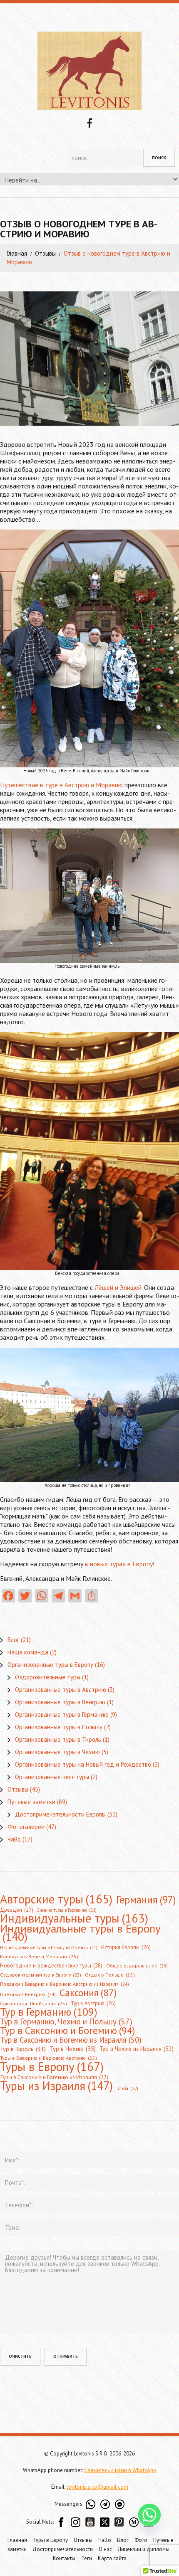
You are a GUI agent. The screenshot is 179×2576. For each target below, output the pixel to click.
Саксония (88, 1992)
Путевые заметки (31, 1802)
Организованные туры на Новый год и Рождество (83, 1764)
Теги (87, 2558)
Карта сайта (112, 2558)
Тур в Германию (49, 2012)
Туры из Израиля (56, 2086)
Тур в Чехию (73, 2048)
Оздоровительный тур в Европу (41, 1975)
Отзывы (45, 253)
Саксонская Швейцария (34, 2003)
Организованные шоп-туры (52, 1777)
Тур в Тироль (23, 2049)
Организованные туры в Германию (62, 1714)
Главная (17, 253)
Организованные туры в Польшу (59, 1727)
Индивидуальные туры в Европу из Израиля (49, 1947)
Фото (141, 2540)
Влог (13, 1640)
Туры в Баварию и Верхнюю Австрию (48, 2058)
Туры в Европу (52, 2066)
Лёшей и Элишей (118, 1287)
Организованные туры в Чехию (57, 1752)
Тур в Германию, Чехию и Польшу (66, 2021)
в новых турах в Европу (119, 1564)
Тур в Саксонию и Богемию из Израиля (71, 2040)
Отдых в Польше (110, 1975)
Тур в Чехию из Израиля (137, 2049)
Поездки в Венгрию (28, 1994)
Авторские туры (56, 1899)
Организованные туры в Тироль (58, 1739)
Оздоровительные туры (48, 1677)
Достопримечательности (63, 2549)
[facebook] (89, 122)
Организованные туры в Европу (50, 1665)
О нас (105, 2549)
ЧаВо (14, 1839)
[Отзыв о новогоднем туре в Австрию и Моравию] (89, 359)
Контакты (64, 2558)
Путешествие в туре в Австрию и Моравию (61, 785)
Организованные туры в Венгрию (60, 1702)
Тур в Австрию (93, 2003)
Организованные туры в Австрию (61, 1690)
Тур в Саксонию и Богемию (67, 2030)
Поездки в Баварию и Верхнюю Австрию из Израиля (65, 1984)
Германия (146, 1900)
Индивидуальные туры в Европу (80, 1933)
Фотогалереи (26, 1827)
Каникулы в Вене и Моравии (39, 1956)
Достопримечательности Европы (60, 1814)
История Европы (126, 1947)
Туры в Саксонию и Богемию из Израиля (54, 2077)
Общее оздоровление (137, 1966)
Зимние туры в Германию (67, 1910)
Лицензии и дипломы (144, 2549)
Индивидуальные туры (74, 1918)
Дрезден (17, 1910)
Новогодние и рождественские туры (51, 1966)
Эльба (127, 2088)
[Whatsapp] (149, 2515)
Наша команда (28, 1652)
